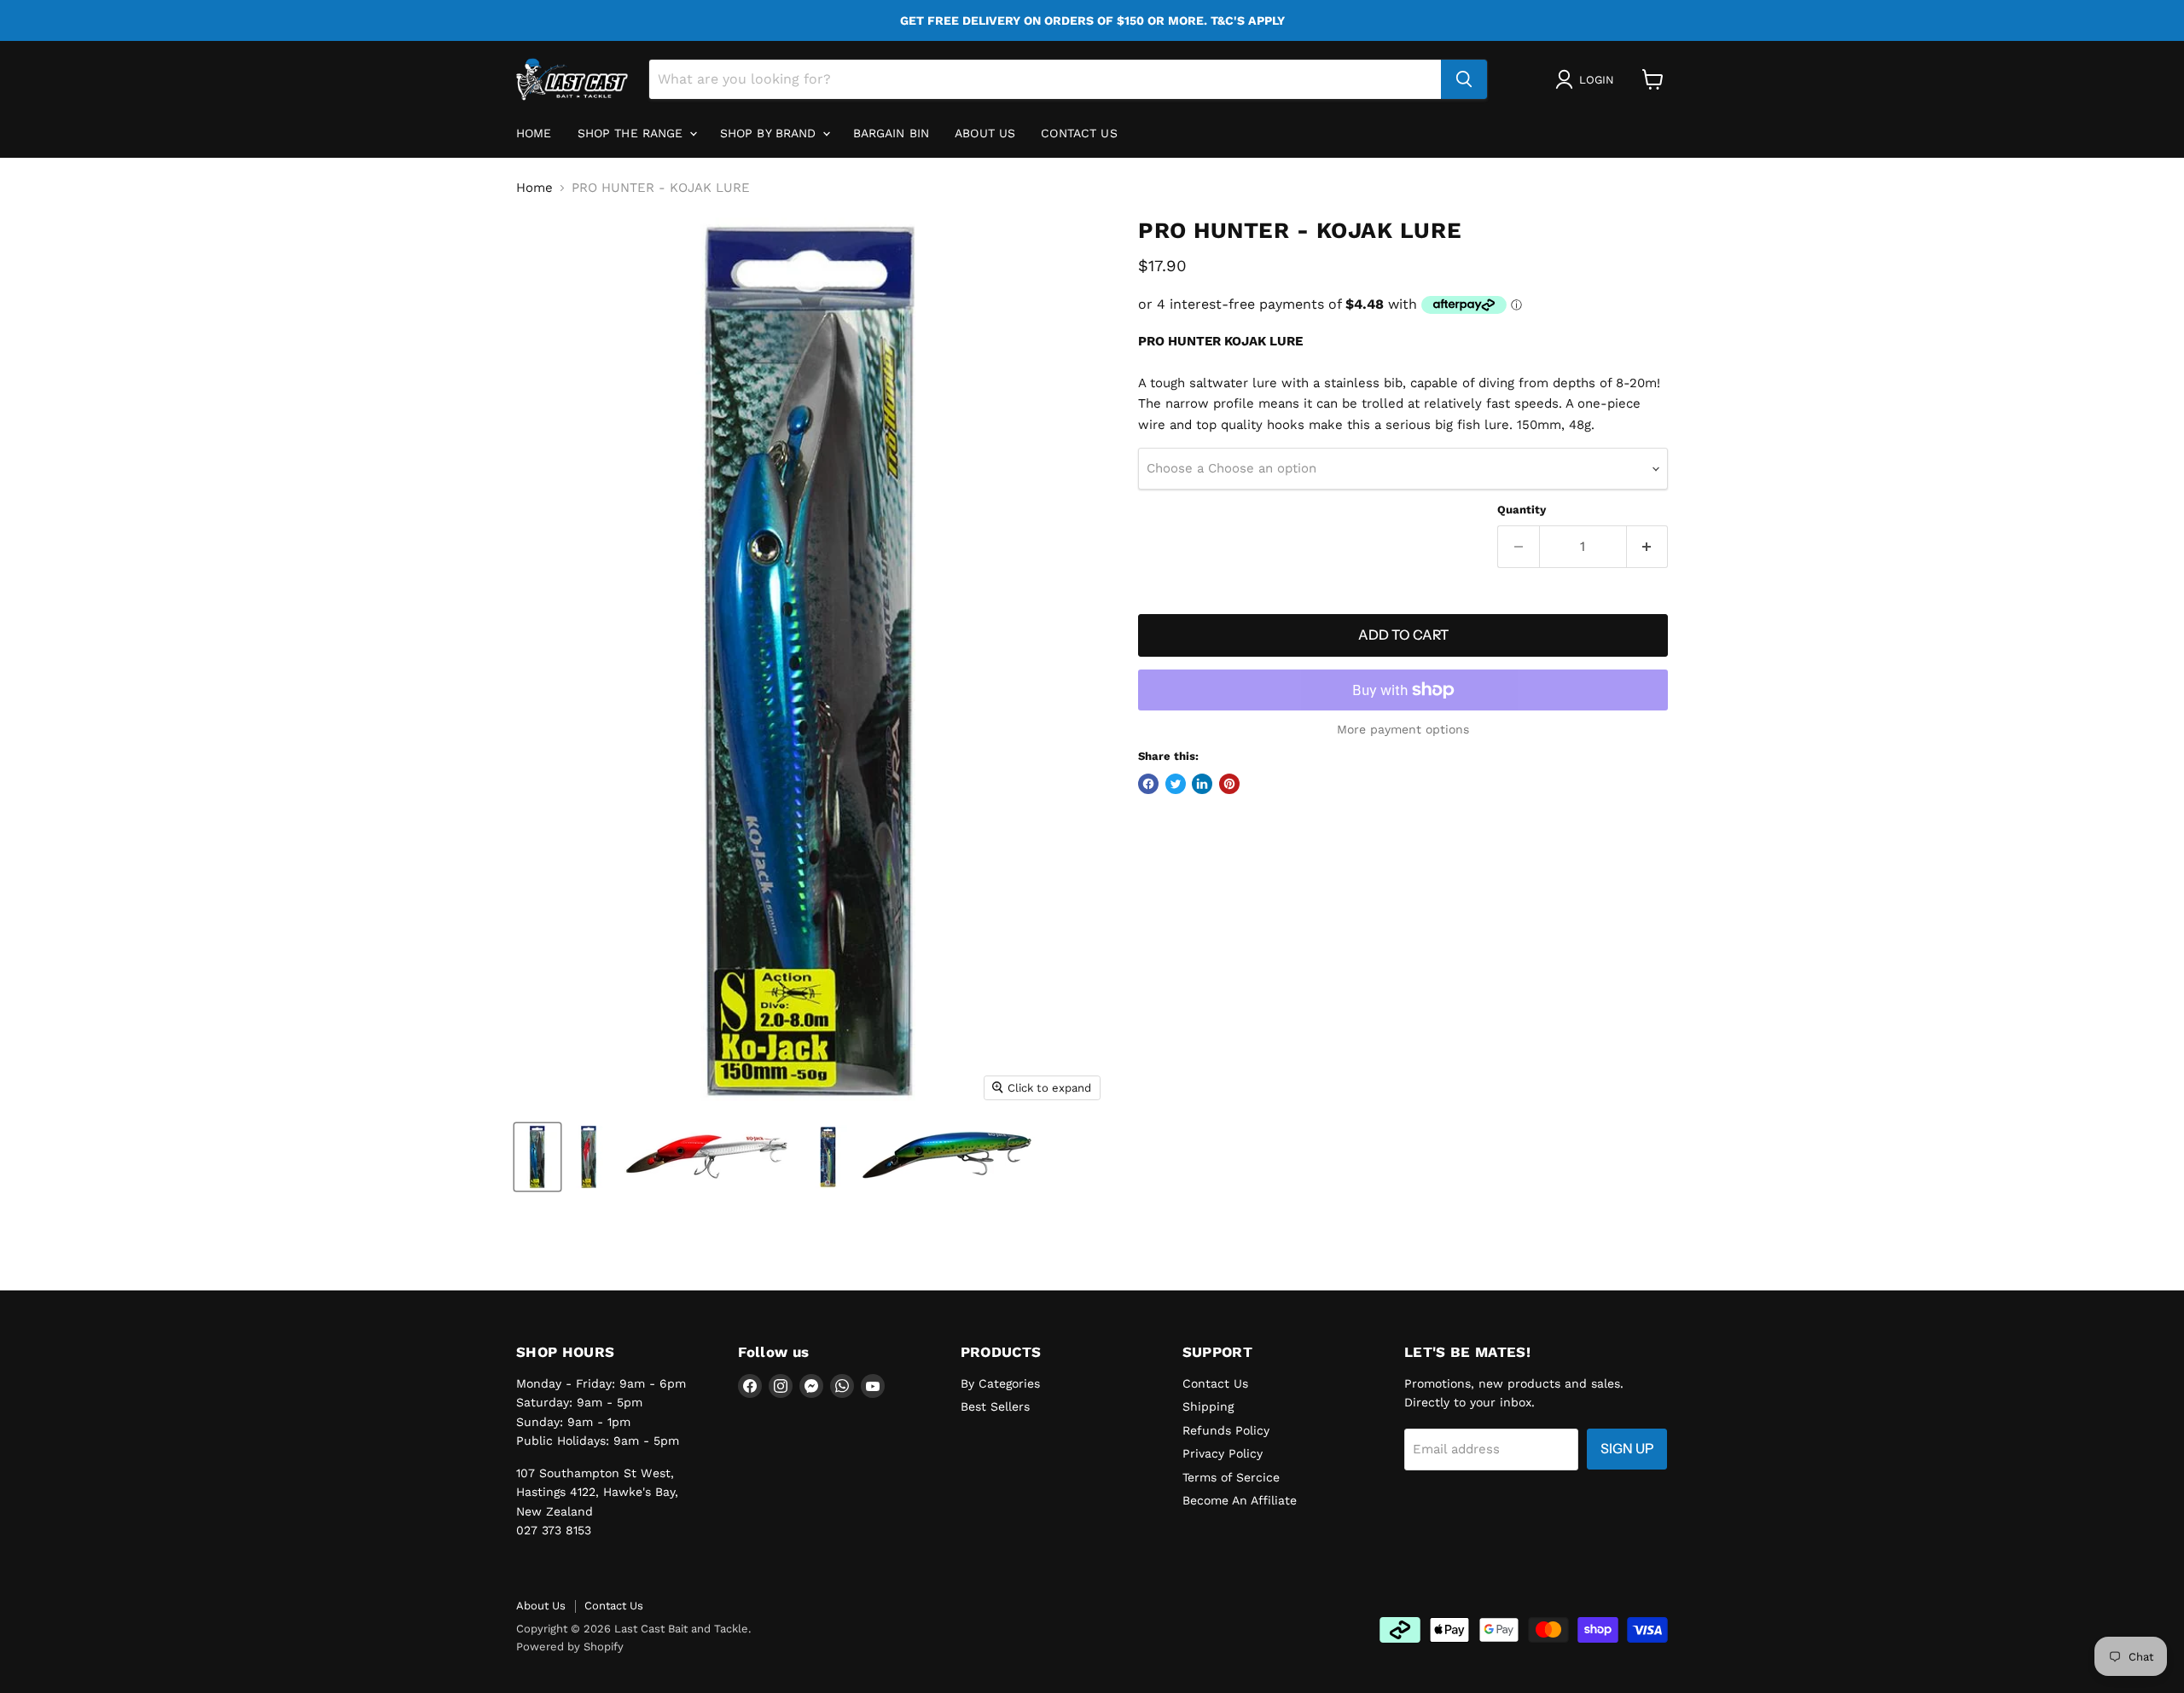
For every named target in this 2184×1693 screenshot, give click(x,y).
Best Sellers (995, 1406)
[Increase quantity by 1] (1648, 547)
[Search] (1464, 79)
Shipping (1208, 1406)
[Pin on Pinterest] (1229, 784)
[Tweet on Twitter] (1176, 784)
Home (534, 133)
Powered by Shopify (570, 1647)
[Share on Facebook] (1148, 784)
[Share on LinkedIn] (1202, 784)
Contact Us (1079, 133)
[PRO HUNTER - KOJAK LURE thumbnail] (537, 1157)
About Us (541, 1606)
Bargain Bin (892, 133)
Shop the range (633, 133)
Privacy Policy (1223, 1453)
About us (985, 133)
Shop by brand (770, 133)
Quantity (1522, 510)
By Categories (1000, 1383)
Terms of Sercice (1231, 1477)
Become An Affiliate (1240, 1500)
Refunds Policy (1226, 1430)
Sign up (1627, 1449)
